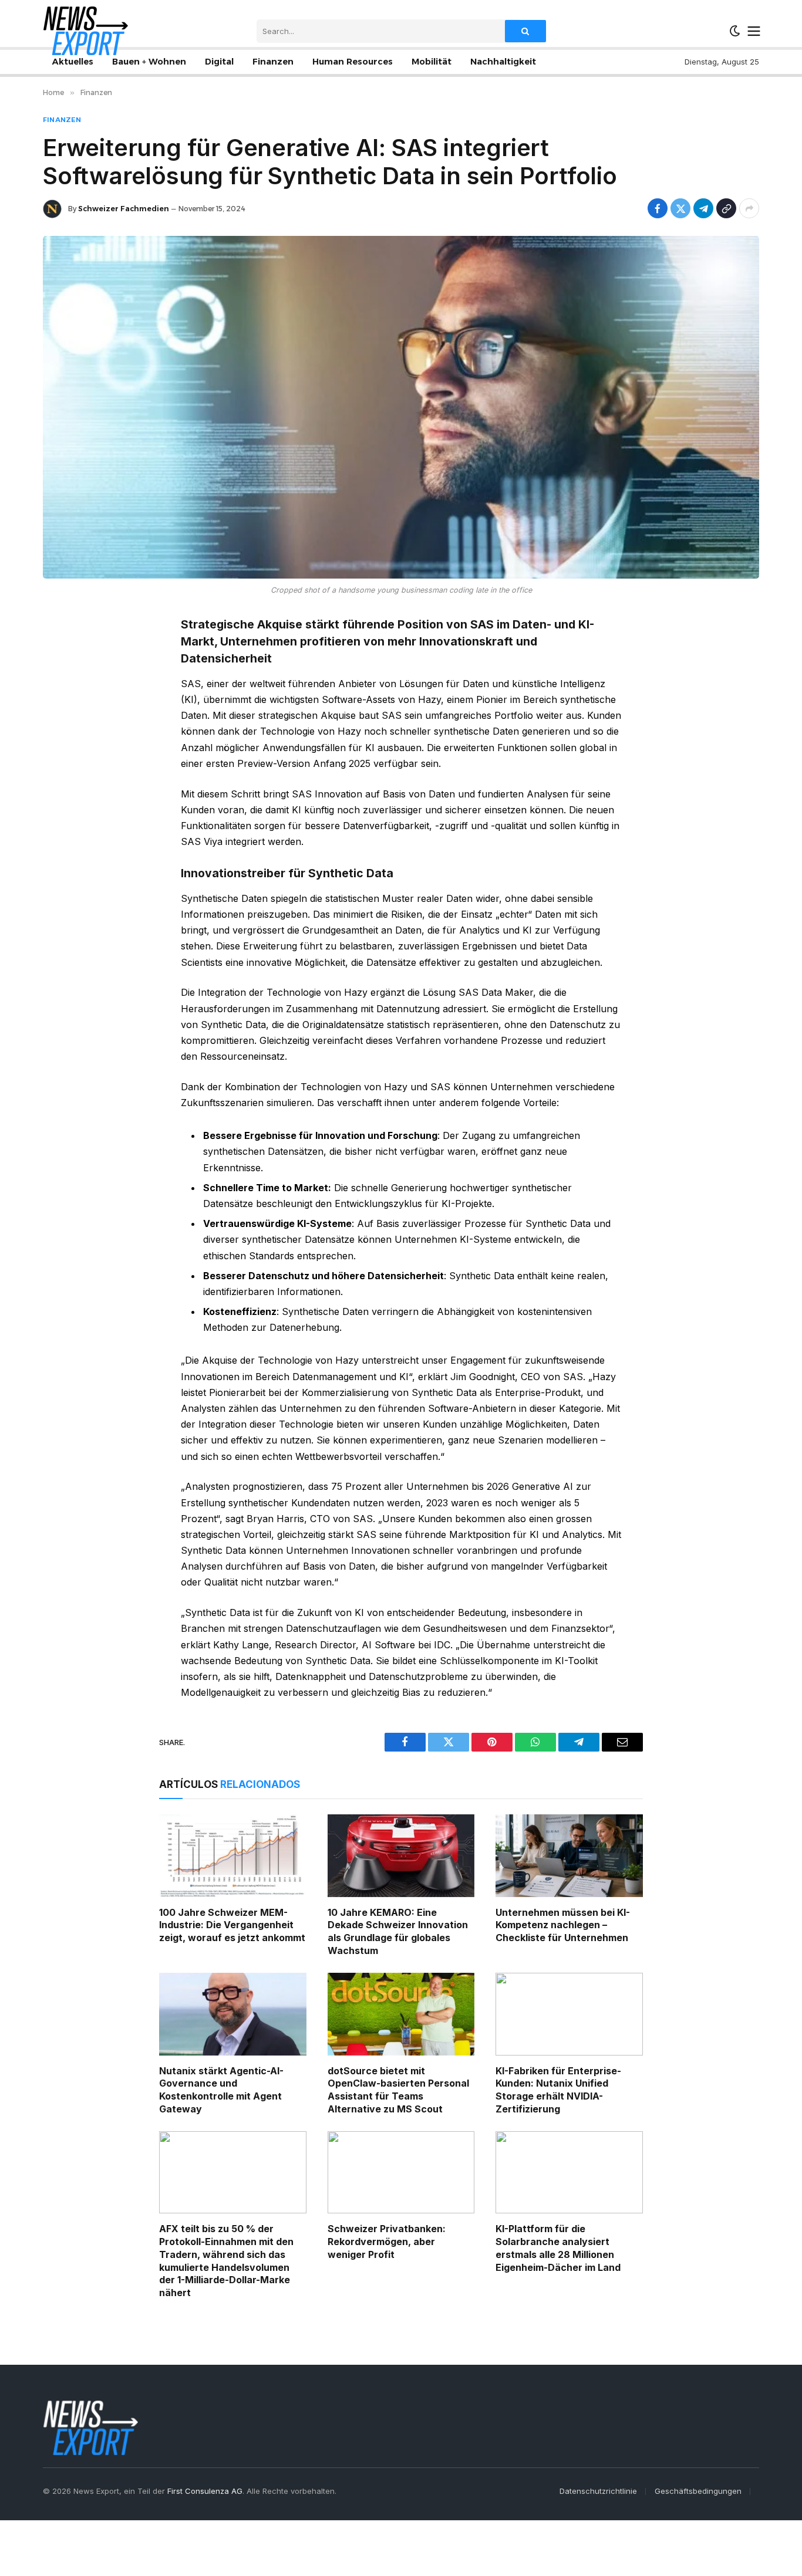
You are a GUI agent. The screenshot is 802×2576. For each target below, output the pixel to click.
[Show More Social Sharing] (749, 208)
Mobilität (432, 62)
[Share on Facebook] (658, 208)
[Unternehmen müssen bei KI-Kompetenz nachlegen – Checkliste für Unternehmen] (569, 1856)
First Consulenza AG (205, 2491)
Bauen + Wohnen (149, 62)
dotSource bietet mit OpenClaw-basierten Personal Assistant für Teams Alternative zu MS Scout (398, 2090)
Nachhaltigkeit (503, 62)
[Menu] (754, 31)
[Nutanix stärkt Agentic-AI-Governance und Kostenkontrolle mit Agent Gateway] (233, 2014)
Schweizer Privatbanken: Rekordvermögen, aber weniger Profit (387, 2242)
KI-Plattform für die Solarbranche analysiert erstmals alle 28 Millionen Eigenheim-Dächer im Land (558, 2248)
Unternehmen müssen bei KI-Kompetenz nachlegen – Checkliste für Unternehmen (563, 1925)
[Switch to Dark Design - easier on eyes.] (735, 31)
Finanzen (273, 62)
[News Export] (85, 31)
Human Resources (353, 62)
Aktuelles (73, 62)
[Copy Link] (726, 208)
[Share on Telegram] (703, 208)
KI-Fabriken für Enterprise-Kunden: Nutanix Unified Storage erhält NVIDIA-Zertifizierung (558, 2090)
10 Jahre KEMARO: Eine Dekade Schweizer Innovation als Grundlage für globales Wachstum (398, 1931)
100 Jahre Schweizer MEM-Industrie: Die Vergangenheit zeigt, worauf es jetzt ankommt (232, 1925)
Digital (219, 62)
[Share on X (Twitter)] (680, 208)
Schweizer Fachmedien (124, 209)
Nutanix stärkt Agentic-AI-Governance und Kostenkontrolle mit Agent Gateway (221, 2090)
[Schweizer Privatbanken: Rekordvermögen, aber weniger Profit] (401, 2173)
